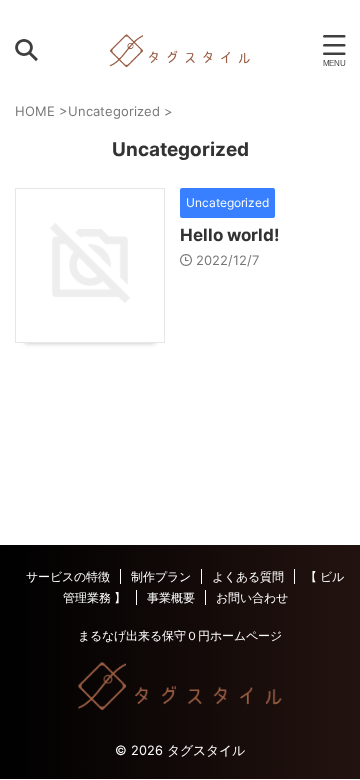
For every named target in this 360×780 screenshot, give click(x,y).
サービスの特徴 (68, 576)
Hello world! (230, 235)
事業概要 (171, 597)
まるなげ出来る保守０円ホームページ (180, 635)
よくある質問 (248, 576)
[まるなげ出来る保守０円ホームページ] (180, 50)
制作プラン (161, 576)
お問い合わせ (252, 597)
